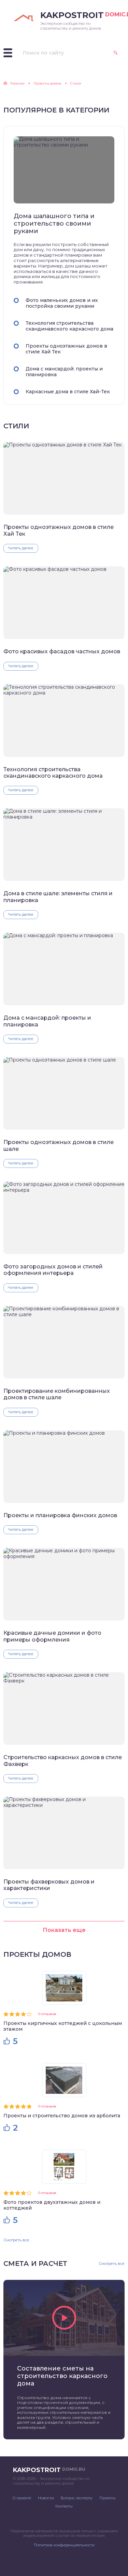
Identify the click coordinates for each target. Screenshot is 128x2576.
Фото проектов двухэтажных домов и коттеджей (52, 2205)
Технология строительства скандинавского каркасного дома (69, 326)
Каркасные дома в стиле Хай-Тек (68, 392)
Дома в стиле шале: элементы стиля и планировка (58, 897)
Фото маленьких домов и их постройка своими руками (62, 303)
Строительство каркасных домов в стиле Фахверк (63, 1760)
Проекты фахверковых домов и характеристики (49, 1885)
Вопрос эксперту (77, 2498)
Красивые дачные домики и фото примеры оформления (52, 1636)
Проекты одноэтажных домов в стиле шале (59, 1145)
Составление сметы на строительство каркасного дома (62, 2376)
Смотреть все (16, 2240)
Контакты (64, 2506)
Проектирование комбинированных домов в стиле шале (57, 1394)
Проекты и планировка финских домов (60, 1515)
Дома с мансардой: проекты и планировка (64, 372)
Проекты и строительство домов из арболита (62, 2116)
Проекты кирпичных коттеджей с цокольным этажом (63, 2026)
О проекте (22, 2498)
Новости (46, 2498)
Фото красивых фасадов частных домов (62, 651)
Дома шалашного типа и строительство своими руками (54, 224)
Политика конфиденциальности (64, 2545)
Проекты (108, 2498)
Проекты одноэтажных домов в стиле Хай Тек (66, 349)
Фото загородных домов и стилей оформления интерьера (53, 1270)
